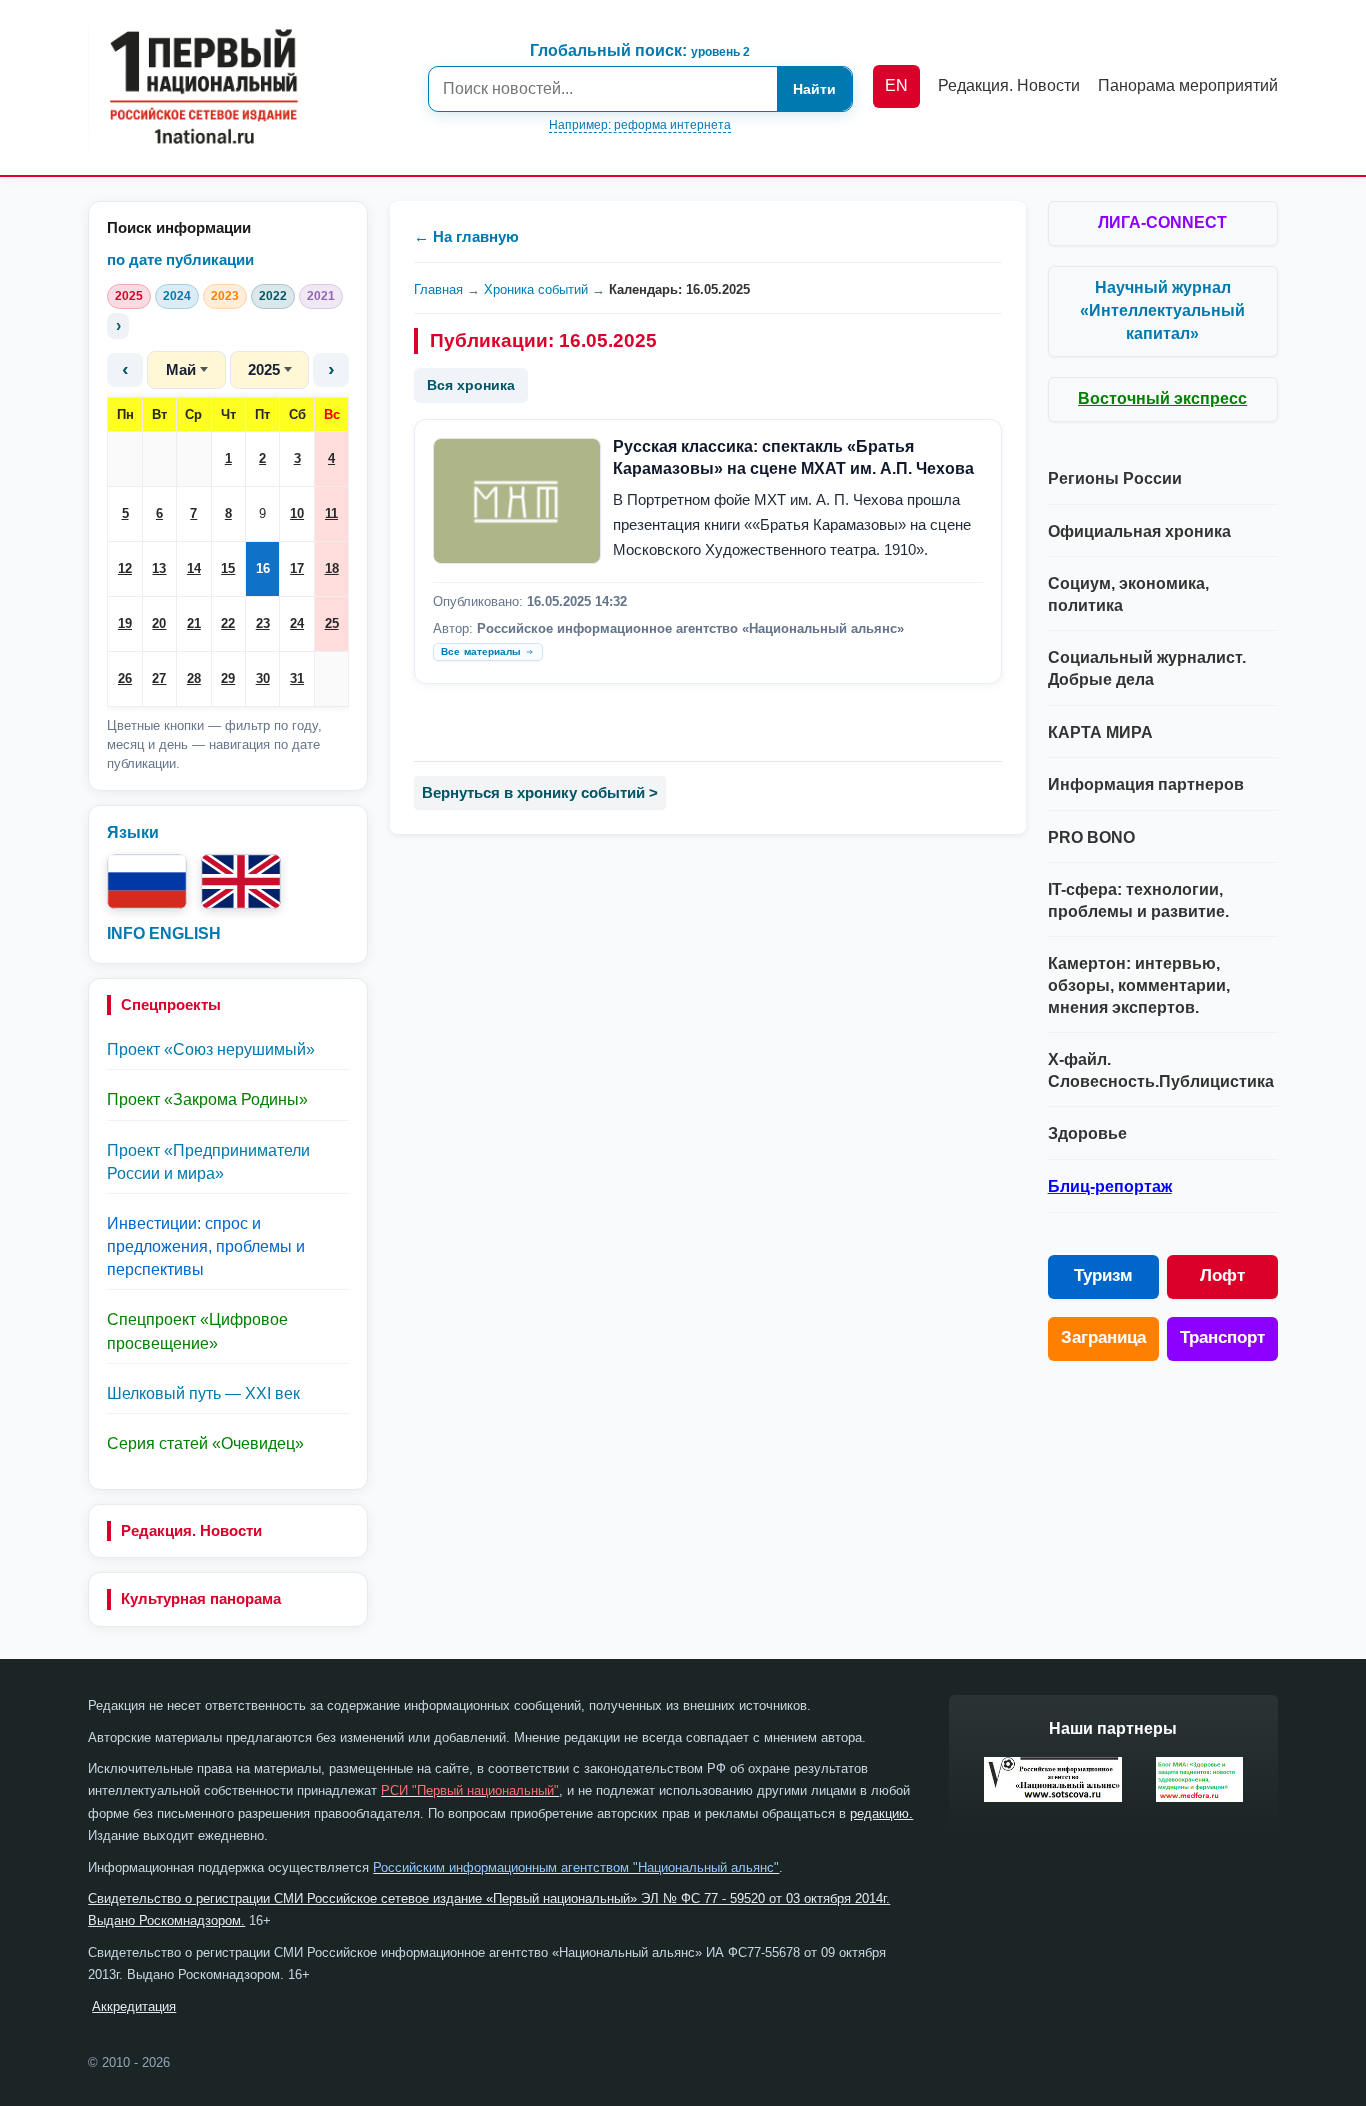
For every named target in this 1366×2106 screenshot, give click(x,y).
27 (159, 678)
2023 (225, 296)
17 (297, 568)
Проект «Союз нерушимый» (211, 1049)
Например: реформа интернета (640, 125)
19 (125, 623)
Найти (814, 89)
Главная (438, 289)
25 (332, 623)
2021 (321, 296)
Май (181, 369)
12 (125, 568)
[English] (241, 881)
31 (297, 678)
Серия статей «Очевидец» (205, 1443)
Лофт (1222, 1275)
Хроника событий (536, 289)
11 (331, 513)
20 (159, 623)
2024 (177, 296)
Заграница (1103, 1337)
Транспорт (1222, 1337)
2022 (273, 296)
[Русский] (147, 881)
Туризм (1103, 1275)
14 (194, 568)
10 (297, 513)
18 (332, 568)
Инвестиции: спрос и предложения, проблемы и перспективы (206, 1246)
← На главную (466, 236)
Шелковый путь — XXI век (203, 1393)
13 (159, 568)
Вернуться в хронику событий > (540, 792)
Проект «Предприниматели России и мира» (208, 1162)
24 (297, 623)
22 (228, 623)
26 (125, 678)
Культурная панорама (201, 1598)
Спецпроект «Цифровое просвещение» (197, 1331)
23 (263, 623)
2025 (129, 296)
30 (263, 678)
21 (194, 623)
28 (194, 678)
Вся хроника (471, 385)
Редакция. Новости (191, 1530)
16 (263, 568)
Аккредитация (134, 2006)
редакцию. (881, 1813)
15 (228, 568)
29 (228, 678)
